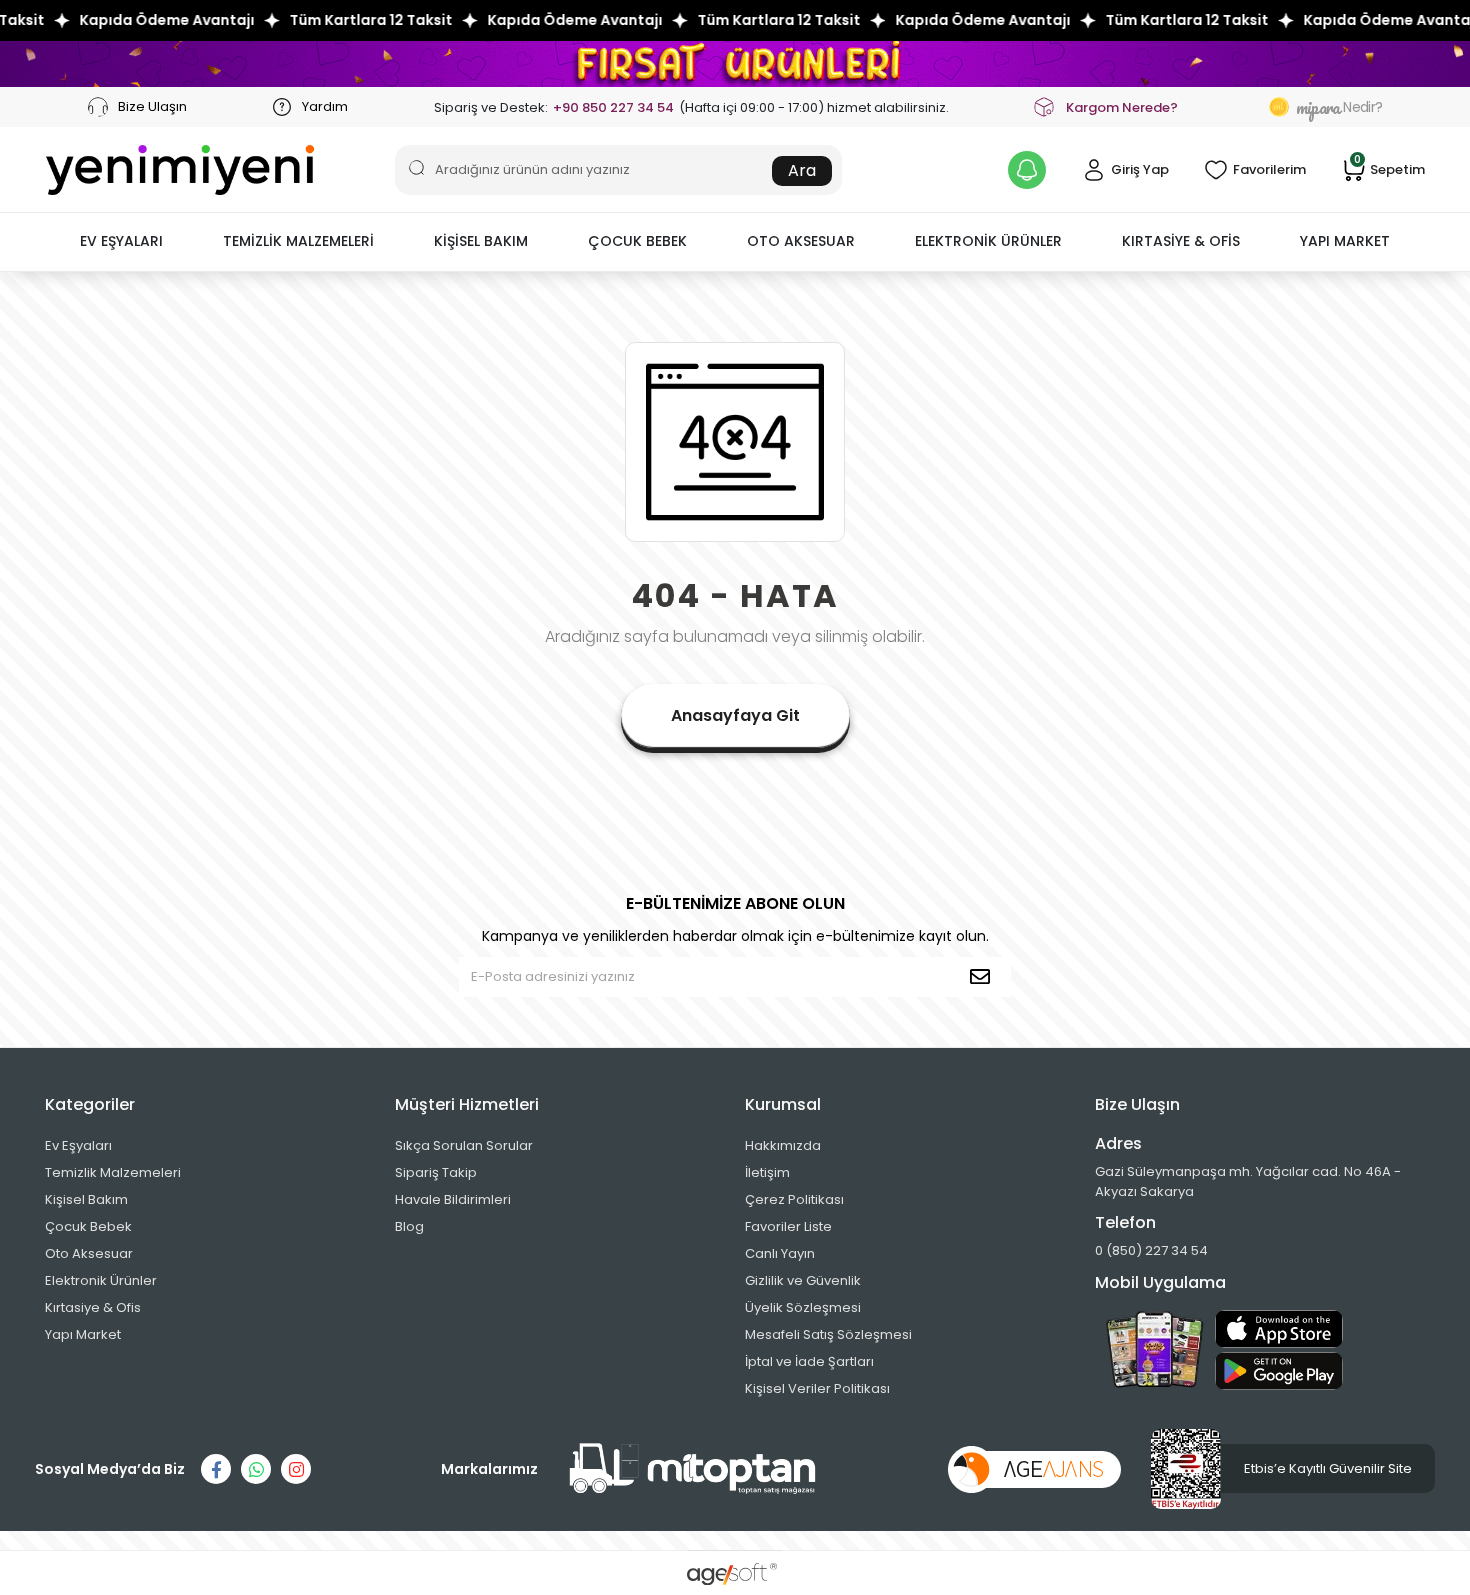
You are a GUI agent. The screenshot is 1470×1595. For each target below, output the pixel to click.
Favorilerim (1269, 169)
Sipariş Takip (436, 1172)
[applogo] (1279, 1329)
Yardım (323, 106)
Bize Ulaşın (151, 106)
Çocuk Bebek (88, 1226)
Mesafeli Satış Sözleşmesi (828, 1334)
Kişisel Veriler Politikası (817, 1388)
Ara (802, 170)
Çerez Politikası (794, 1199)
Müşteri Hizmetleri (467, 1104)
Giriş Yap (1140, 169)
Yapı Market (83, 1334)
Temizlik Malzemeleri (113, 1172)
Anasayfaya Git (735, 715)
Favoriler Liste (788, 1226)
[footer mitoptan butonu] (693, 1468)
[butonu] (735, 63)
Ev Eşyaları (78, 1145)
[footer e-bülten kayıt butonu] (984, 977)
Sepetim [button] (1389, 168)
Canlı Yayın (780, 1253)
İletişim (767, 1172)
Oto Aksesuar (89, 1253)
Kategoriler (90, 1104)
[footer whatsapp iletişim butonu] (256, 1469)
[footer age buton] (1034, 1468)
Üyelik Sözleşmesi (803, 1307)
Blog (409, 1226)
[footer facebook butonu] (216, 1469)
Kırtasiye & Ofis (93, 1307)
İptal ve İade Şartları (809, 1361)
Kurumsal (783, 1104)
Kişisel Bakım (86, 1199)
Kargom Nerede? (1122, 107)
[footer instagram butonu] (296, 1469)
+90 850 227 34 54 (613, 107)
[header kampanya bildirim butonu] (1027, 170)
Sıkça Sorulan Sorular (464, 1145)
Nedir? (1339, 107)
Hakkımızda (783, 1145)
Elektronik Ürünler (101, 1280)
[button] (121, 242)
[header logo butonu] (180, 170)
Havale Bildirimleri (453, 1199)
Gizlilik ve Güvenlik (803, 1280)
